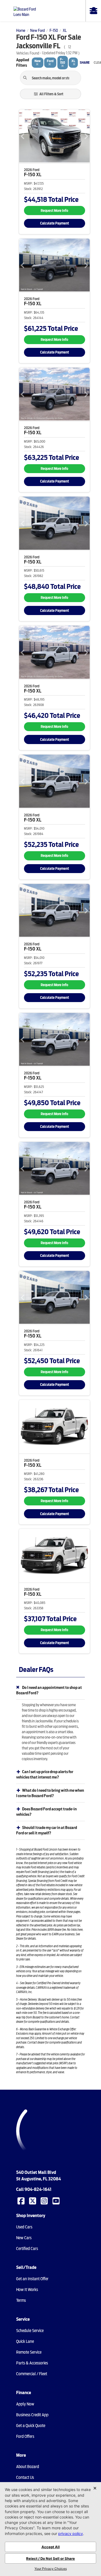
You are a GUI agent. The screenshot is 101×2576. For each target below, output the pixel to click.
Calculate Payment (55, 223)
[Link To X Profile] (33, 2200)
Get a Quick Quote (31, 2426)
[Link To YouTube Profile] (57, 2200)
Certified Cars (27, 2249)
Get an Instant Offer (32, 2279)
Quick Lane (25, 2341)
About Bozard (28, 2467)
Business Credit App (32, 2415)
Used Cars (24, 2227)
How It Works (27, 2290)
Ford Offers (25, 2436)
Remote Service (29, 2352)
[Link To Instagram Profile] (45, 2200)
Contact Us (25, 2477)
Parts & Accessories (32, 2363)
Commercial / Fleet (32, 2374)
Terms (21, 2300)
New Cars (24, 2238)
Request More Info (54, 211)
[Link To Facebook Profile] (22, 2200)
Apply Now (25, 2404)
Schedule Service (30, 2331)
